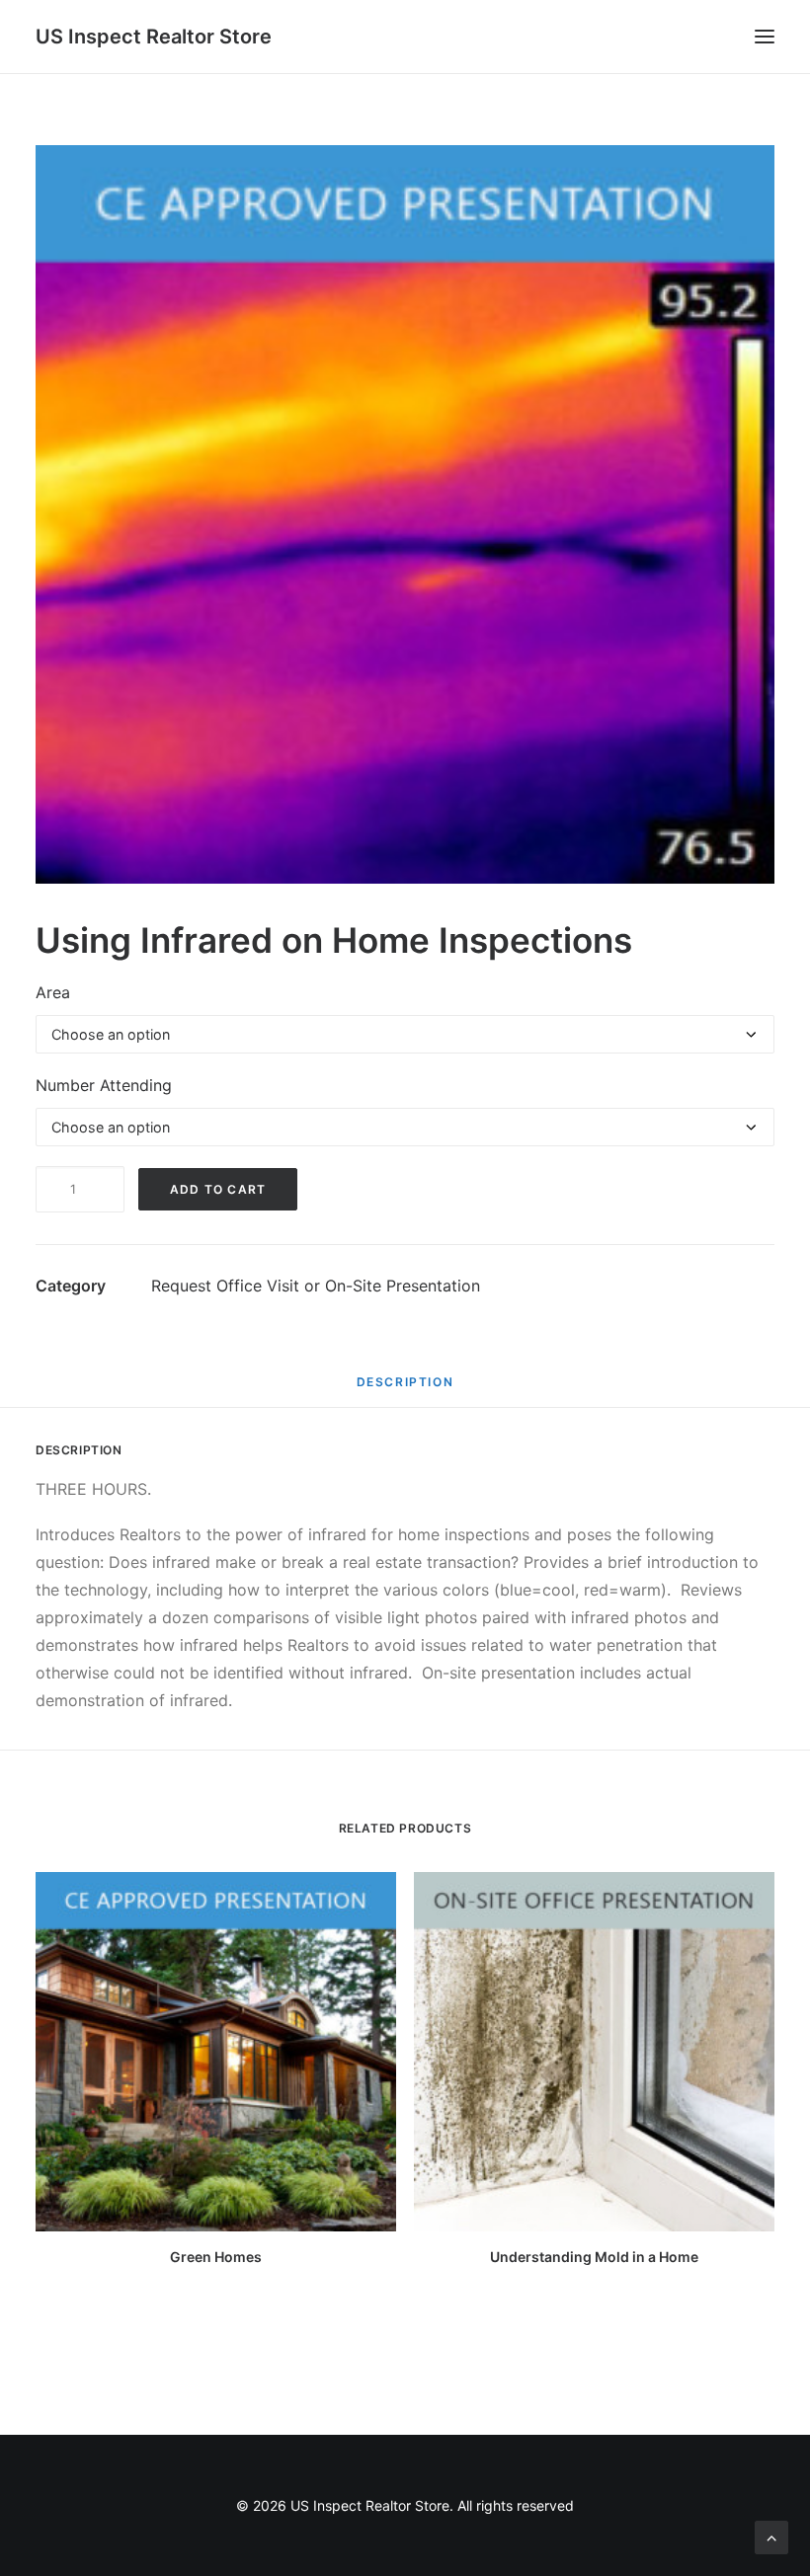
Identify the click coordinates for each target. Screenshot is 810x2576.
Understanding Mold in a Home (594, 2257)
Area (53, 992)
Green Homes (216, 2257)
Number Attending (104, 1085)
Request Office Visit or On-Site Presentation (316, 1286)
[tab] (405, 1389)
